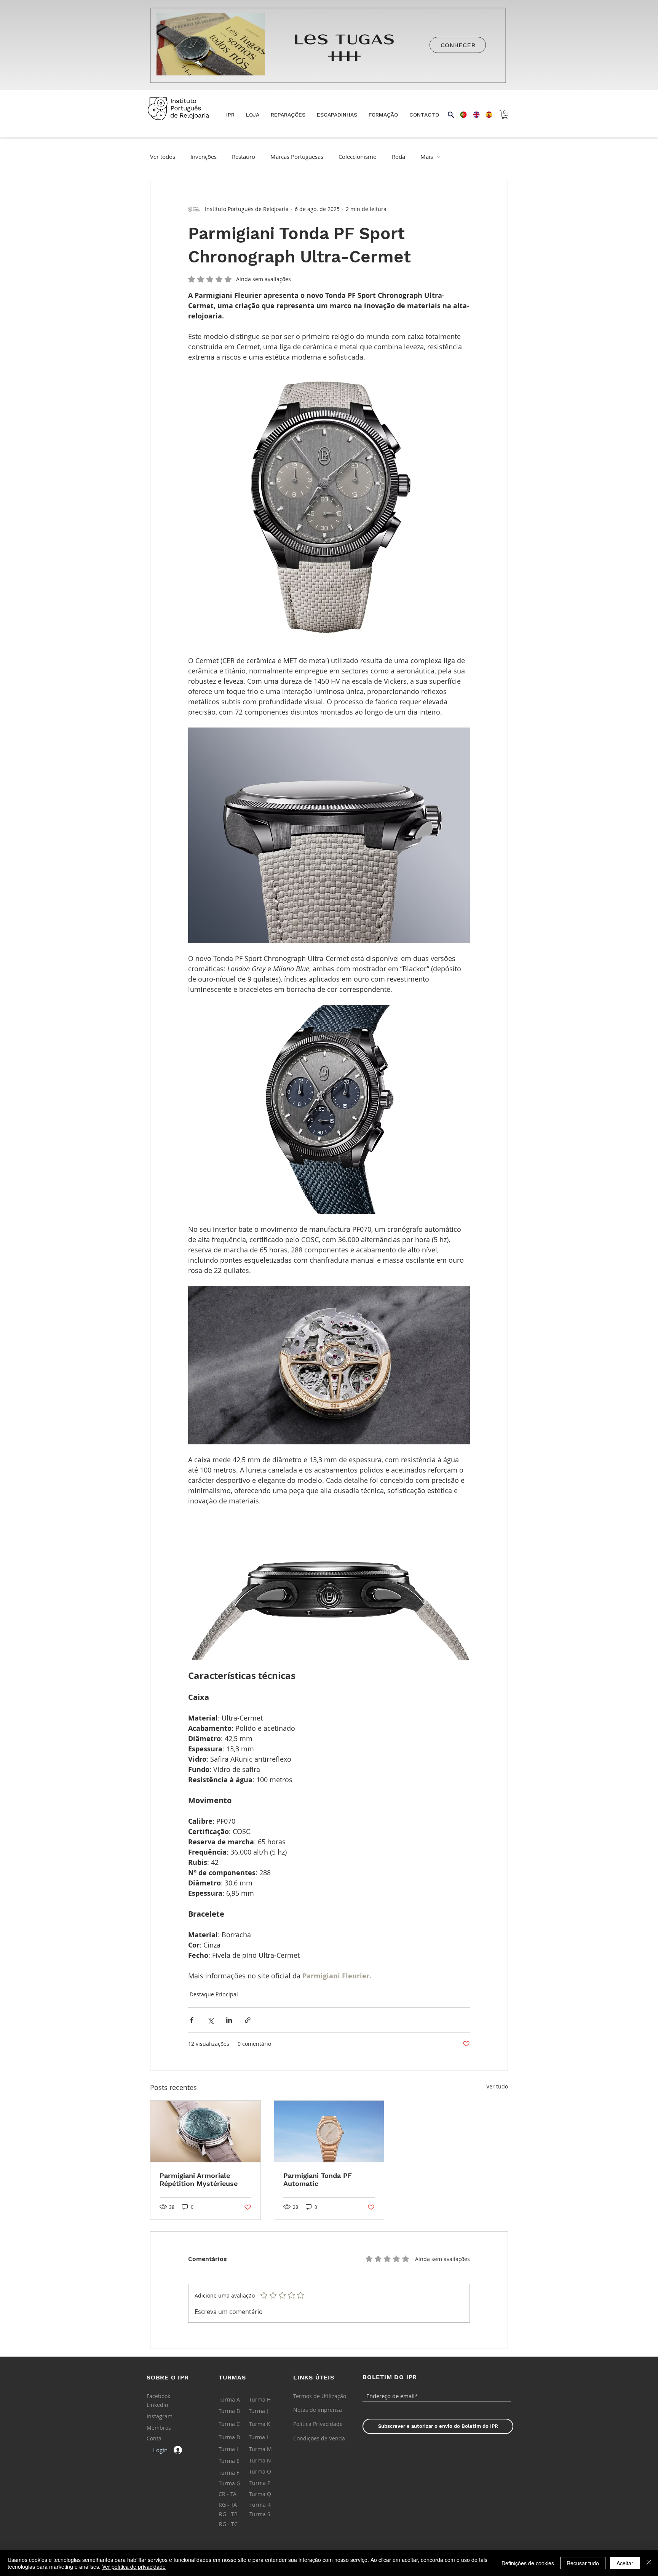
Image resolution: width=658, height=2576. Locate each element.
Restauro (244, 157)
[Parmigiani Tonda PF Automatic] (329, 2131)
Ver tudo (497, 2086)
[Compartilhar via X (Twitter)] (210, 2020)
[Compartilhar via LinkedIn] (229, 2020)
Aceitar (625, 2563)
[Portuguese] (461, 115)
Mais (427, 157)
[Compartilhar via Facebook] (192, 2020)
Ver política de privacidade (134, 2566)
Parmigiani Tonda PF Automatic (318, 2179)
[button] (253, 115)
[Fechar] (649, 2563)
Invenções (204, 157)
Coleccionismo (358, 157)
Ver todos (163, 157)
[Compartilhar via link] (248, 2020)
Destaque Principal (214, 1994)
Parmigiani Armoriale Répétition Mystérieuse (199, 2179)
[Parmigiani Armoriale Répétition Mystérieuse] (205, 2131)
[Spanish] (486, 115)
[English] (474, 115)
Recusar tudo (583, 2563)
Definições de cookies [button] (528, 2563)
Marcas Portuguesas (297, 157)
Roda (398, 157)
